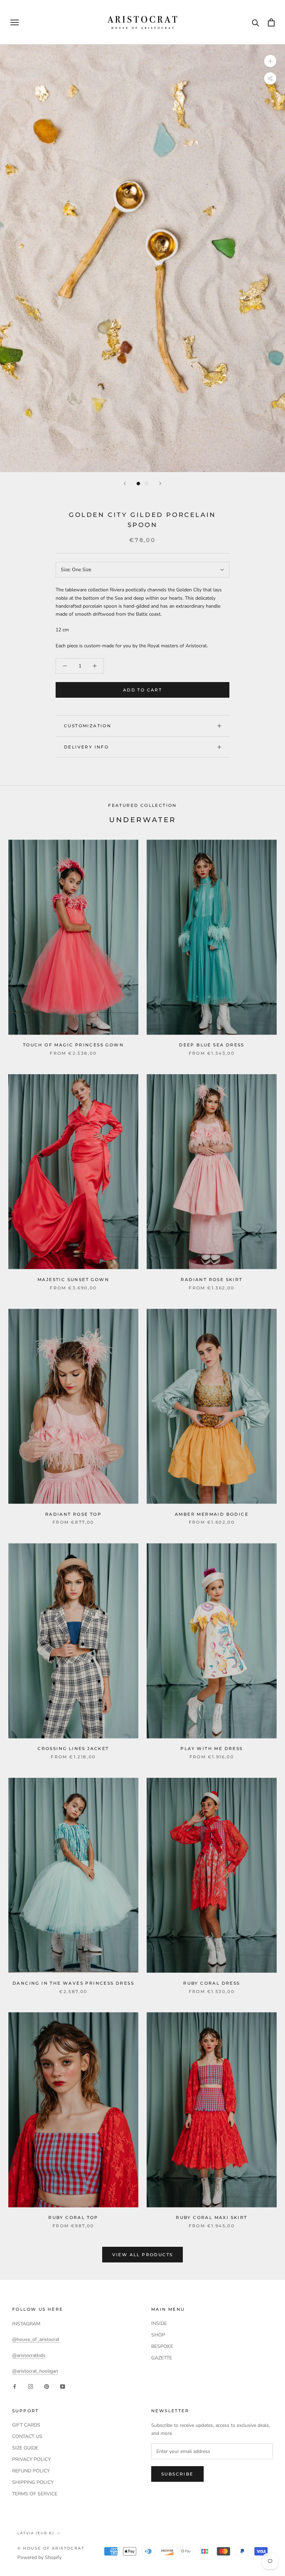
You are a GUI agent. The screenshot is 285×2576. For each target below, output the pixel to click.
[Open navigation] (15, 22)
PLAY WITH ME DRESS (211, 1748)
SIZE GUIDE (25, 2448)
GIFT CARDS (26, 2425)
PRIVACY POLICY (31, 2459)
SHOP (158, 2335)
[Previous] (125, 483)
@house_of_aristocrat (36, 2339)
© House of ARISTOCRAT (51, 2548)
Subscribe (177, 2474)
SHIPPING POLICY (33, 2482)
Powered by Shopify (39, 2557)
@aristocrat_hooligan (35, 2371)
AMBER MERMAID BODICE (212, 1514)
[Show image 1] (138, 484)
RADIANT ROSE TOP (73, 1514)
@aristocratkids (29, 2355)
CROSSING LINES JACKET (73, 1748)
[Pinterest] (47, 2386)
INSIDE (159, 2323)
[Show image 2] (147, 484)
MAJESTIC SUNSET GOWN (73, 1279)
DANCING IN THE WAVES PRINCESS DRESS (73, 1983)
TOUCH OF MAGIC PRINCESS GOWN (73, 1045)
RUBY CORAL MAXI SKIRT (211, 2217)
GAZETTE (162, 2358)
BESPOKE (162, 2346)
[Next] (160, 483)
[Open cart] (271, 22)
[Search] (256, 22)
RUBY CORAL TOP (73, 2217)
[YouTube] (63, 2386)
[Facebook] (15, 2386)
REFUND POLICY (31, 2471)
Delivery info (86, 747)
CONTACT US (27, 2436)
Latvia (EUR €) (36, 2533)
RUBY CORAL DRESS (211, 1983)
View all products (143, 2255)
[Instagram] (31, 2386)
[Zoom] (270, 61)
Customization (88, 726)
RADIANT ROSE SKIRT (211, 1279)
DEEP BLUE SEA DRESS (212, 1045)
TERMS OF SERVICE (35, 2494)
